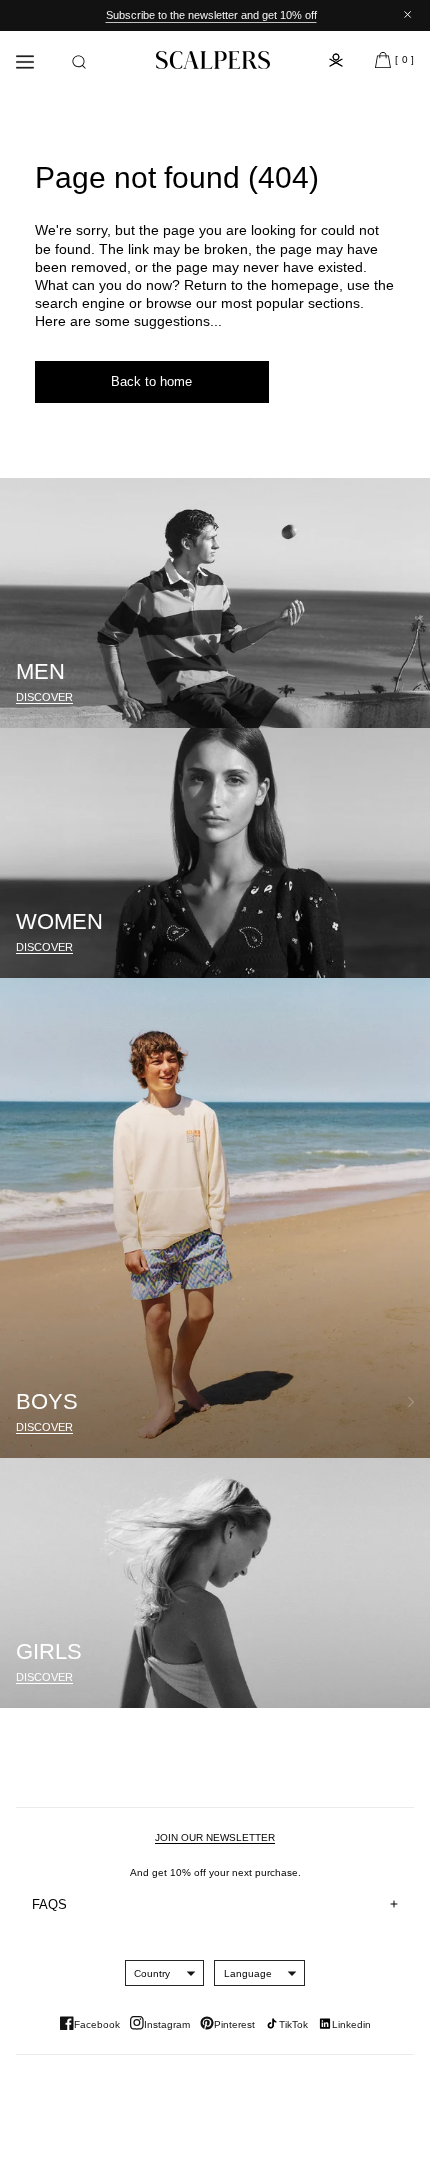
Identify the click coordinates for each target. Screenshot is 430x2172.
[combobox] (152, 1973)
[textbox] (152, 1973)
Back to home (151, 381)
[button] (79, 62)
